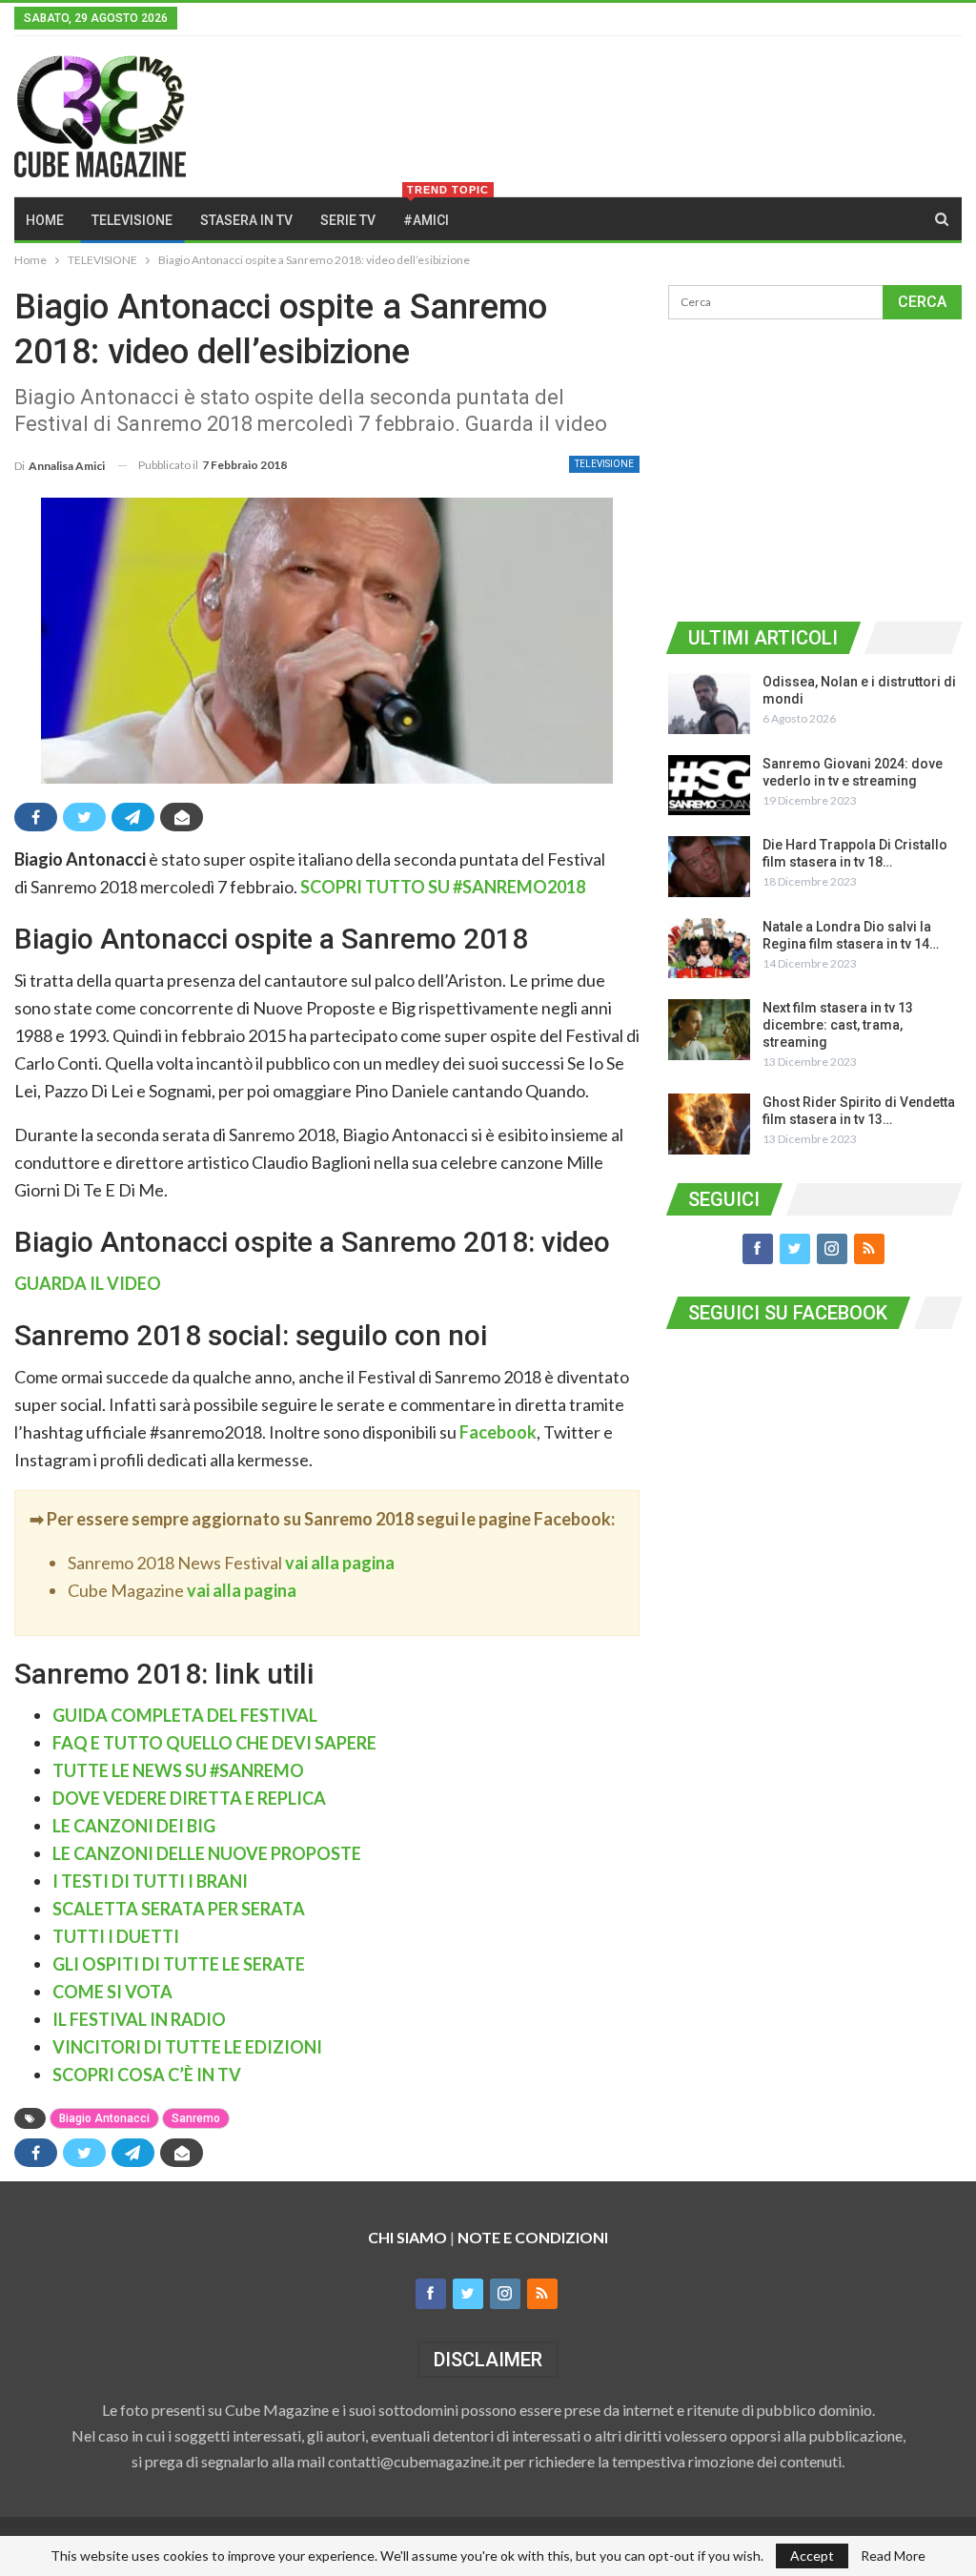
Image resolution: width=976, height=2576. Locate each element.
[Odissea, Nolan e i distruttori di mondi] (709, 704)
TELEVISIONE (132, 220)
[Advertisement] (815, 467)
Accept (812, 2556)
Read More (893, 2556)
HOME (45, 220)
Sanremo (196, 2118)
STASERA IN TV (246, 220)
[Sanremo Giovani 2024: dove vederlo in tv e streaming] (709, 786)
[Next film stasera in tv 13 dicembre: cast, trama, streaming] (709, 1030)
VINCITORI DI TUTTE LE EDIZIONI (187, 2047)
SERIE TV (348, 220)
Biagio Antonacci (104, 2118)
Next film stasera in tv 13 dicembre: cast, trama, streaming (838, 1025)
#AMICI (432, 213)
